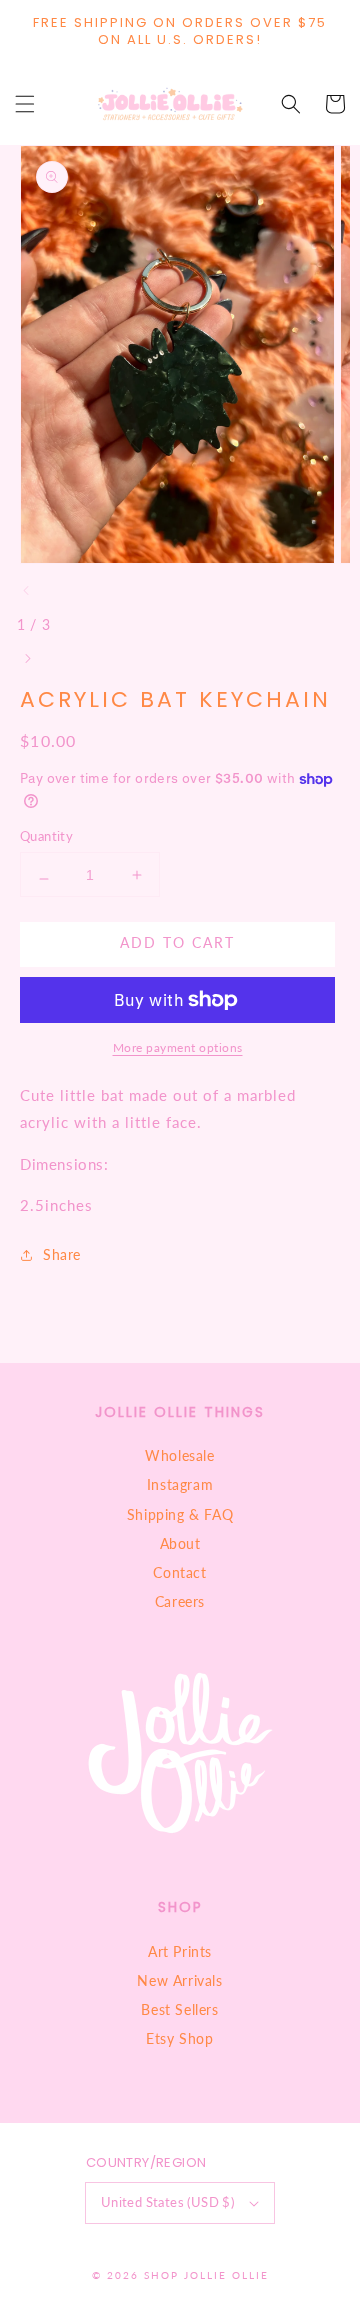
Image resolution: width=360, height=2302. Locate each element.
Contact (179, 1572)
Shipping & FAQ (180, 1514)
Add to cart (177, 942)
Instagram (180, 1484)
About (180, 1543)
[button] (25, 104)
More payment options (178, 1047)
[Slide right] (27, 659)
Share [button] (62, 1254)
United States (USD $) (167, 2202)
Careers (180, 1601)
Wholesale (179, 1455)
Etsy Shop (179, 2038)
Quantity (46, 836)
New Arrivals (179, 1980)
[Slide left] (27, 591)
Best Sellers (179, 2009)
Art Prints (180, 1951)
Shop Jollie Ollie (206, 2275)
